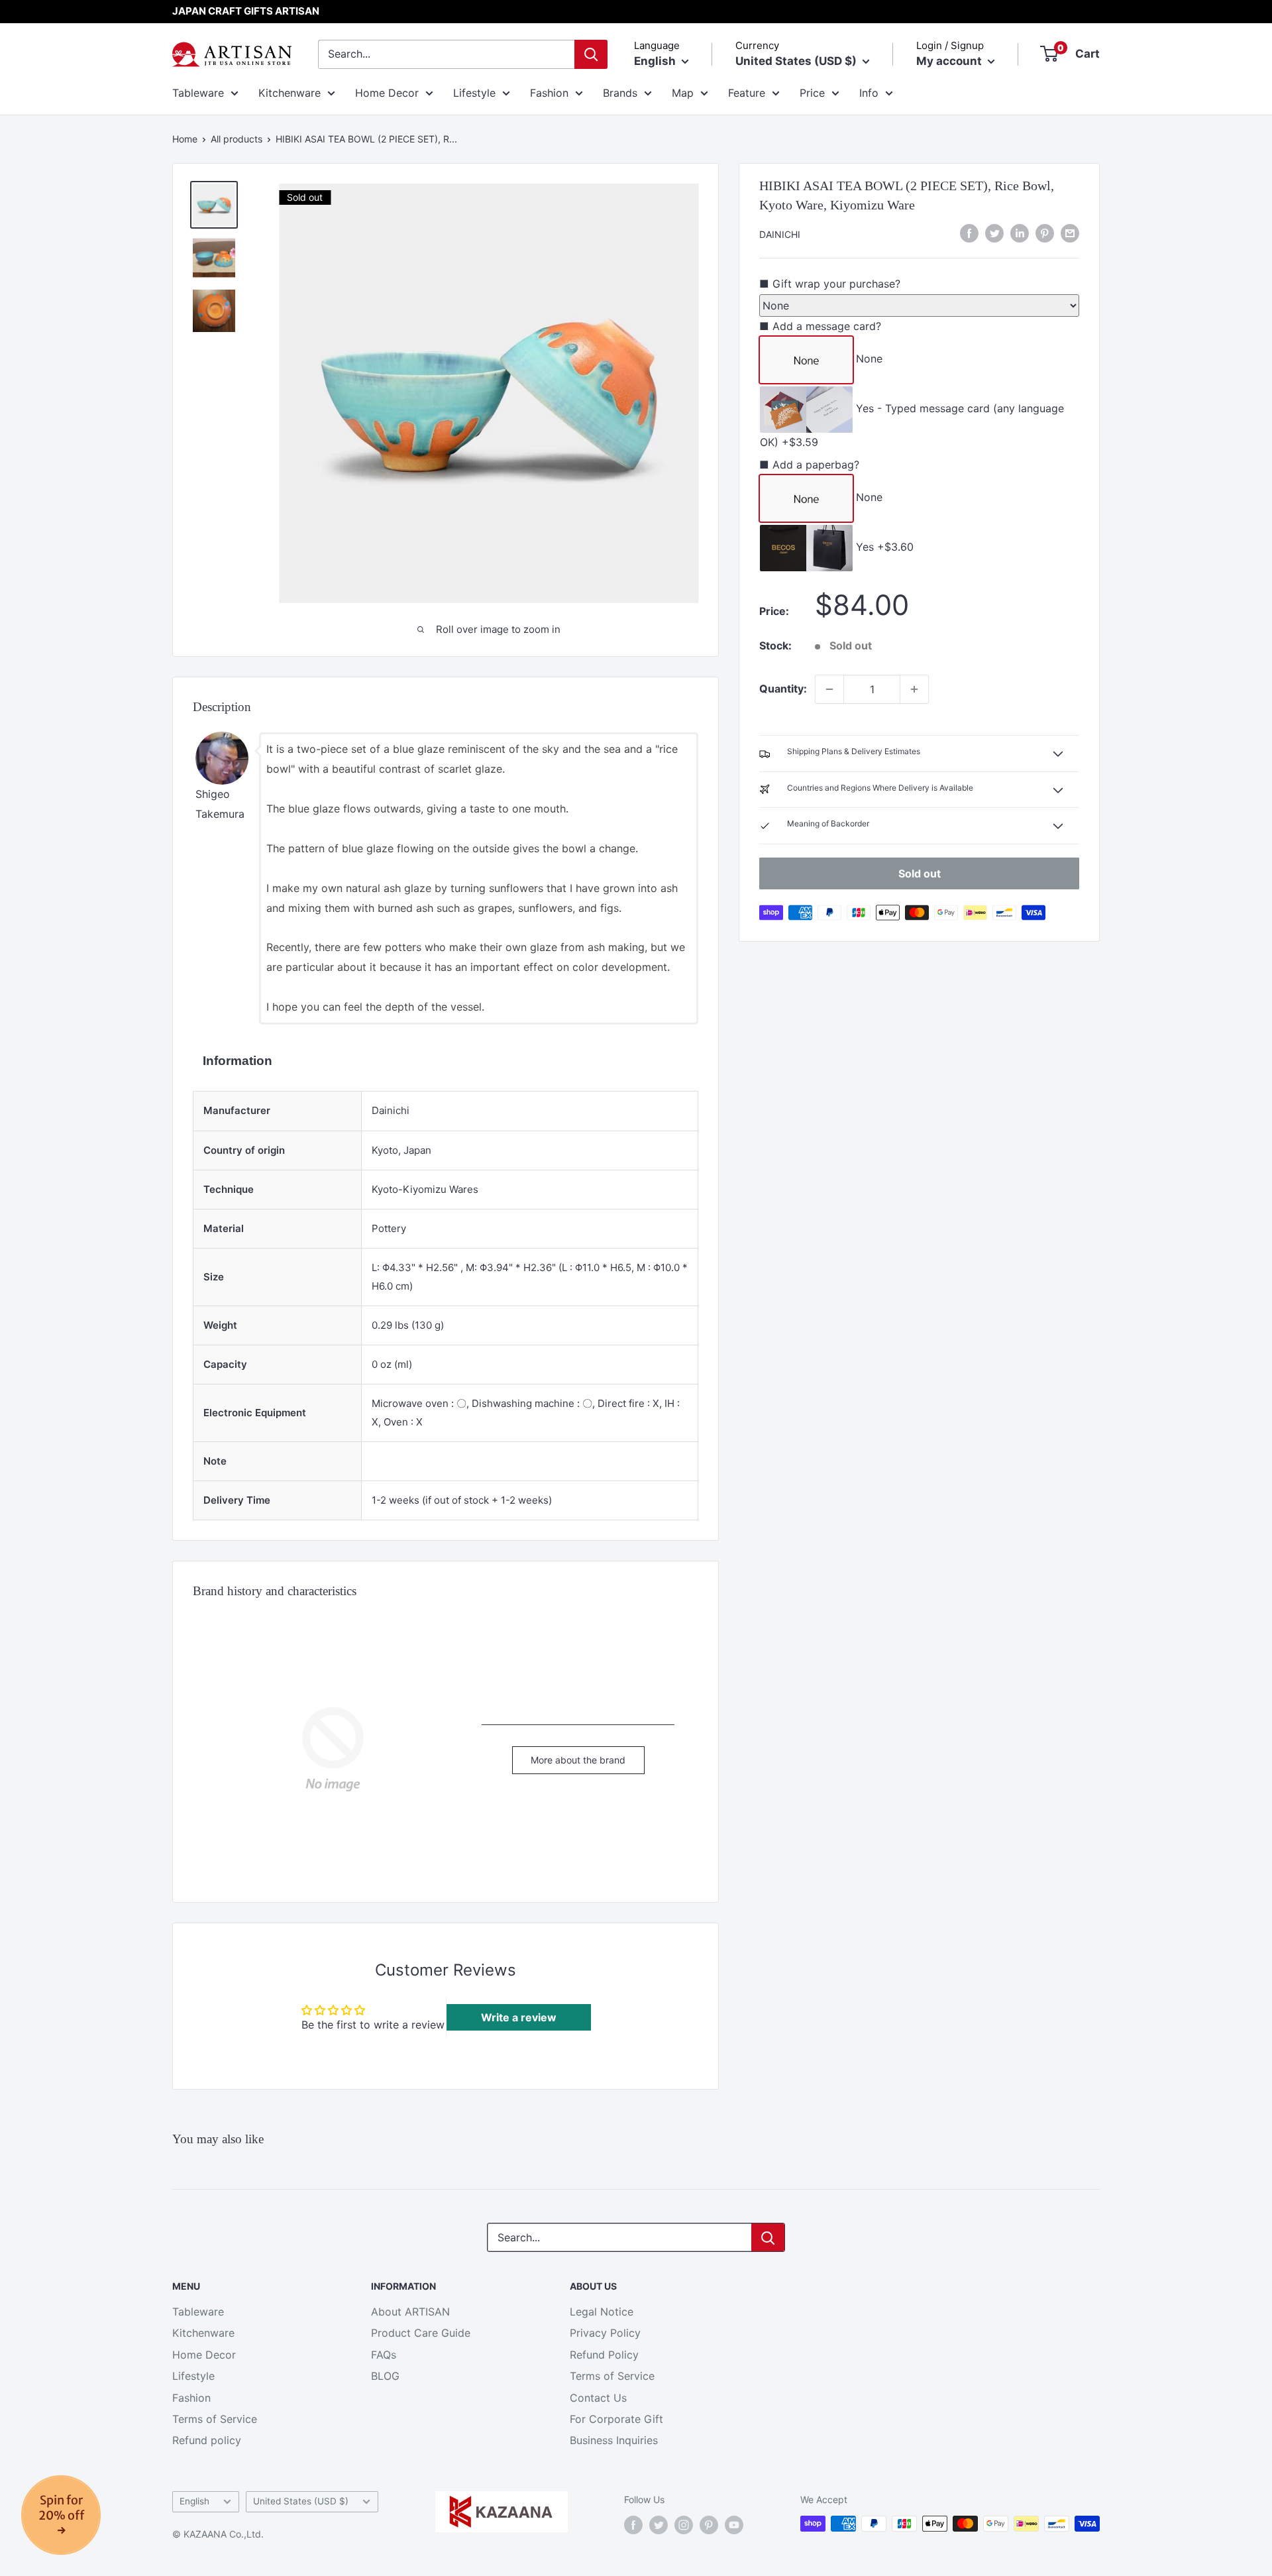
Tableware (198, 93)
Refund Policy (604, 2355)
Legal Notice (602, 2312)
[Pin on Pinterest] (1045, 233)
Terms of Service (215, 2419)
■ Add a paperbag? (809, 465)
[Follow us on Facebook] (633, 2525)
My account (950, 61)
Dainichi (780, 234)
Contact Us (598, 2398)
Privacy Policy (605, 2333)
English (194, 2501)
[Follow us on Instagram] (684, 2525)
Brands (620, 93)
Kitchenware (290, 93)
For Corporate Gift (616, 2419)
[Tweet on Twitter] (994, 233)
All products (237, 139)
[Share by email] (1070, 233)
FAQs (384, 2355)
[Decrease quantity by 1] (829, 689)
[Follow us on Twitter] (659, 2525)
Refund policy (207, 2440)
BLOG (385, 2376)
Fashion (549, 93)
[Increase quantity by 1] (914, 689)
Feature (747, 93)
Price (812, 93)
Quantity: (783, 689)
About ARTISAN (410, 2312)
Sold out (920, 873)
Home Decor (387, 93)
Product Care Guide (421, 2333)
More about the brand (578, 1760)
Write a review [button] (519, 2017)
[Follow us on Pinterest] (709, 2525)
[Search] (591, 54)
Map (683, 93)
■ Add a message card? (820, 325)
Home (185, 139)
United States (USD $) (301, 2501)
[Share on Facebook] (969, 233)
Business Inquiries (614, 2440)
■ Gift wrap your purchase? (830, 283)
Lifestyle (474, 93)
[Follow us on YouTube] (734, 2525)
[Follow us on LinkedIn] (1020, 233)
